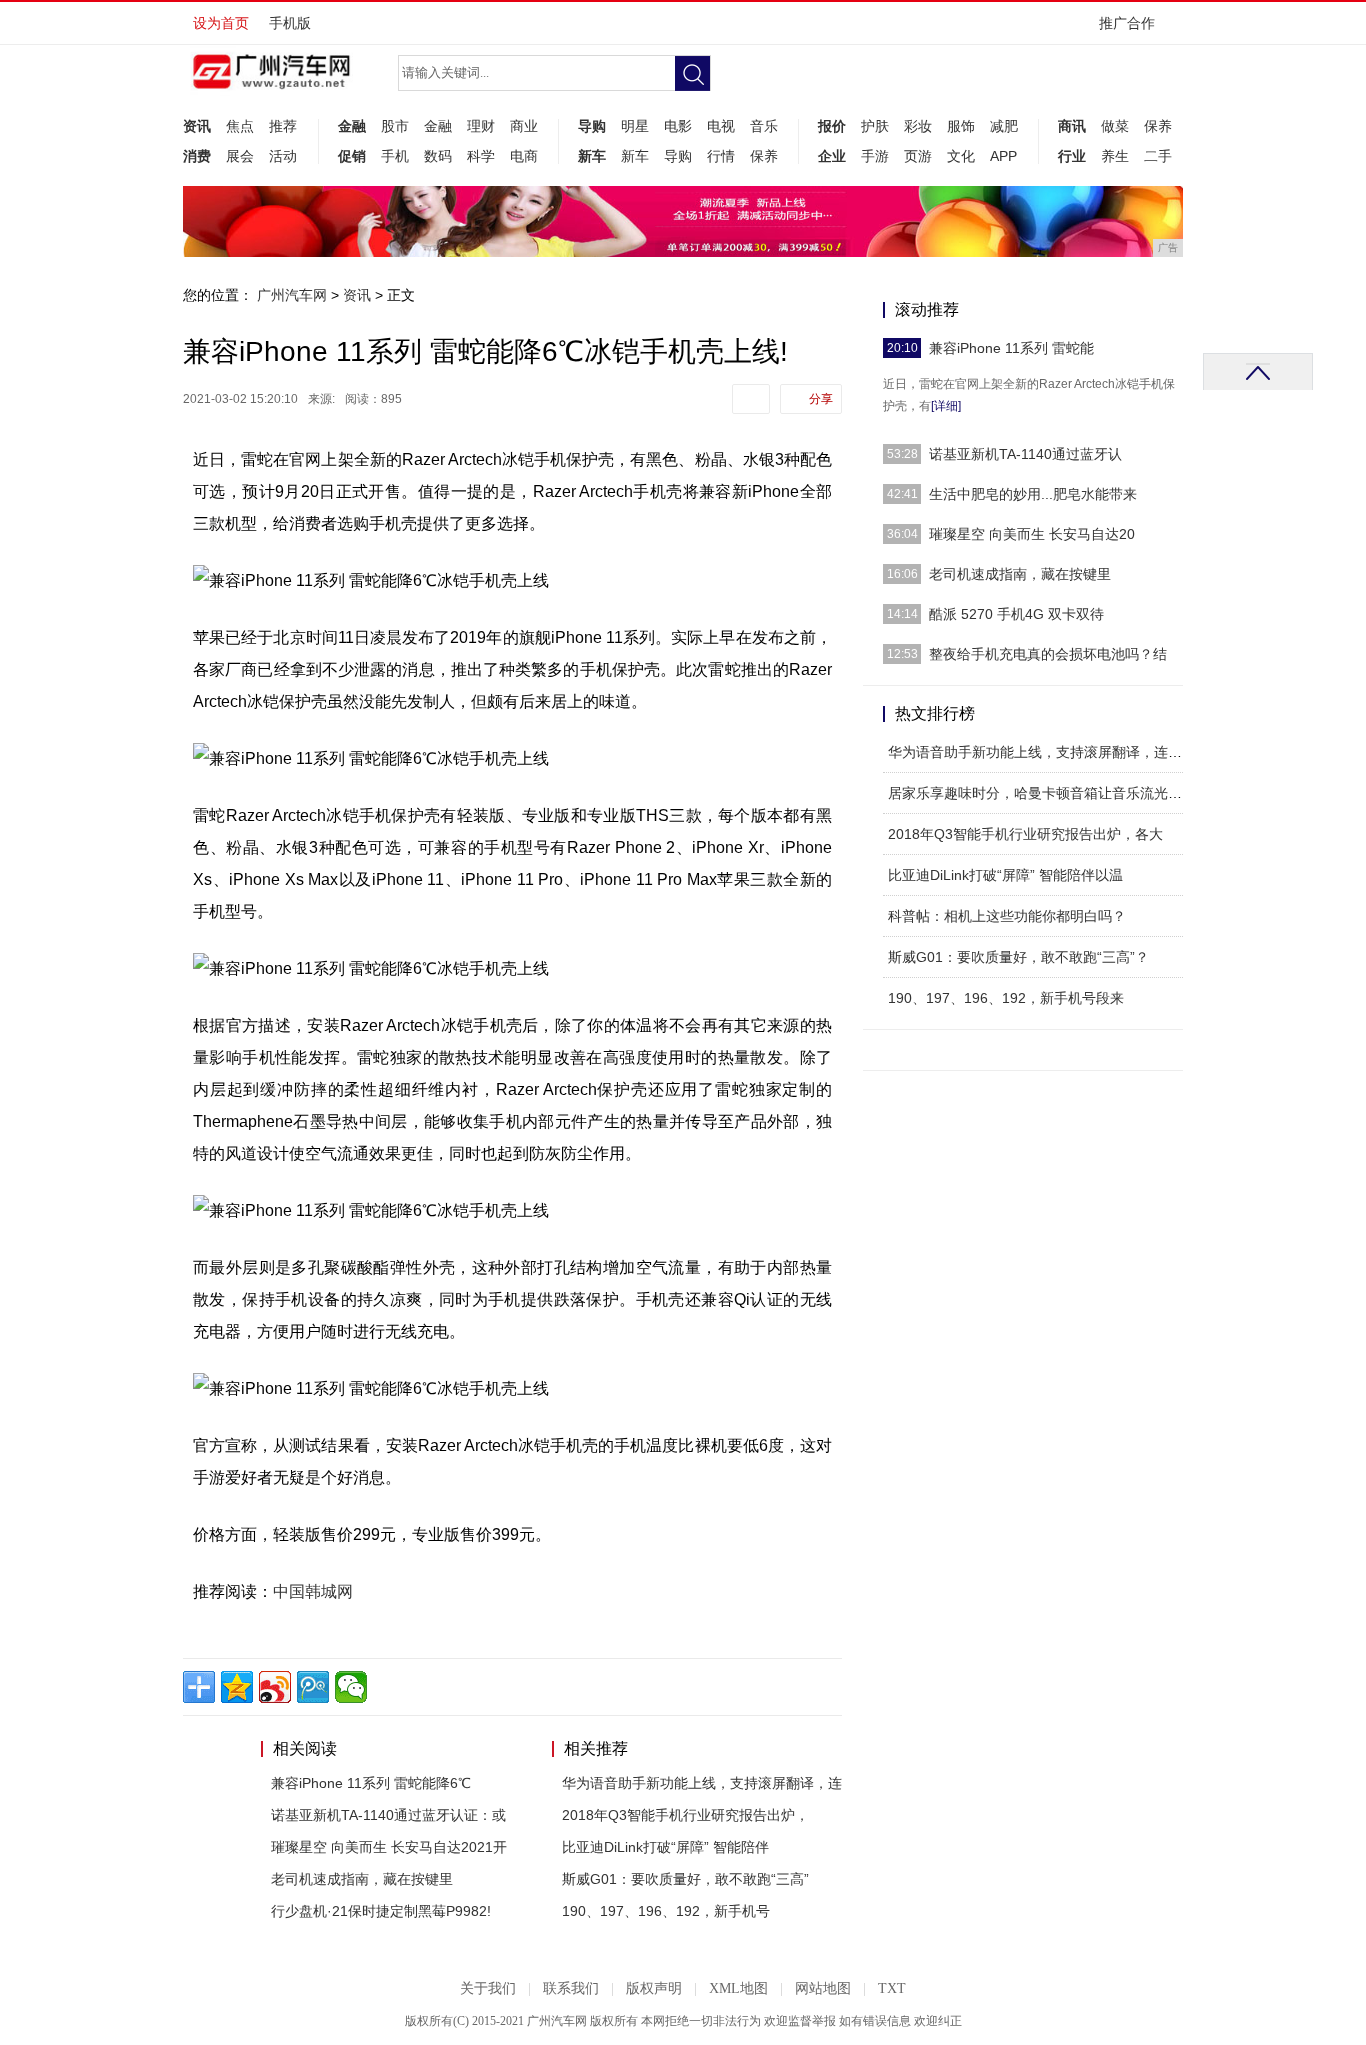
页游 (918, 156)
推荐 (283, 126)
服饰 (961, 126)
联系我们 (571, 1988)
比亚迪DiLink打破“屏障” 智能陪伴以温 (1005, 875)
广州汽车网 (292, 295)
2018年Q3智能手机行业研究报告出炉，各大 (1025, 834)
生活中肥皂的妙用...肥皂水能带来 (1033, 494)
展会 (240, 156)
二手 (1158, 156)
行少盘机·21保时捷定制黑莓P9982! (381, 1911)
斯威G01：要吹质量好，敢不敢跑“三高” (685, 1879)
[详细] (946, 406)
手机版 (290, 23)
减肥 (1004, 126)
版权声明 (654, 1988)
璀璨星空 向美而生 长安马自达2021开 (389, 1847)
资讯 (197, 126)
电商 (524, 156)
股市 (395, 126)
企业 (832, 156)
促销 (352, 156)
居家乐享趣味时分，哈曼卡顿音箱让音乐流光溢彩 (1042, 793)
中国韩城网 (313, 1591)
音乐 (764, 126)
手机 (395, 156)
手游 (875, 156)
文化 (961, 156)
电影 (678, 126)
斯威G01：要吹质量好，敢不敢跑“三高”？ (1018, 957)
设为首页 (221, 23)
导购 (592, 126)
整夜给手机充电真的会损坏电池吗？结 (1048, 654)
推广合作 (1127, 23)
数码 (438, 156)
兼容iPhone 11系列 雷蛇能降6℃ (371, 1783)
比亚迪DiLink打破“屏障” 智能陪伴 (665, 1847)
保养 (764, 156)
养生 (1115, 156)
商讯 (1072, 126)
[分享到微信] (351, 1687)
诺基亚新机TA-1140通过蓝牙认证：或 (388, 1815)
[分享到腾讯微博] (313, 1687)
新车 (592, 156)
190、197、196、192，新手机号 (666, 1911)
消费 (197, 156)
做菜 (1115, 126)
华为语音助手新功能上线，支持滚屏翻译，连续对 (1042, 752)
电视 (721, 126)
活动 (283, 156)
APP (1003, 156)
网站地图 (823, 1988)
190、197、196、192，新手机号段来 (1006, 998)
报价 (832, 126)
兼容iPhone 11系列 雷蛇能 (1011, 348)
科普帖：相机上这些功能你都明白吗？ (1007, 916)
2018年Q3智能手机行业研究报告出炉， (685, 1815)
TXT (892, 1988)
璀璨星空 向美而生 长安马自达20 (1032, 534)
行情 (721, 156)
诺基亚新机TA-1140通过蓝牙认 (1025, 454)
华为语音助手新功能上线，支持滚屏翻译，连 (702, 1783)
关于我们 (488, 1988)
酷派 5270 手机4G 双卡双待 (1016, 614)
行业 (1072, 156)
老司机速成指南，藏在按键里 (362, 1879)
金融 (352, 126)
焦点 (240, 126)
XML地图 (738, 1988)
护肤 (875, 126)
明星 (635, 126)
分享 (821, 399)
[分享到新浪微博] (275, 1687)
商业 (524, 126)
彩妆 (918, 126)
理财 (481, 126)
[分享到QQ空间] (237, 1687)
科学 (481, 156)
